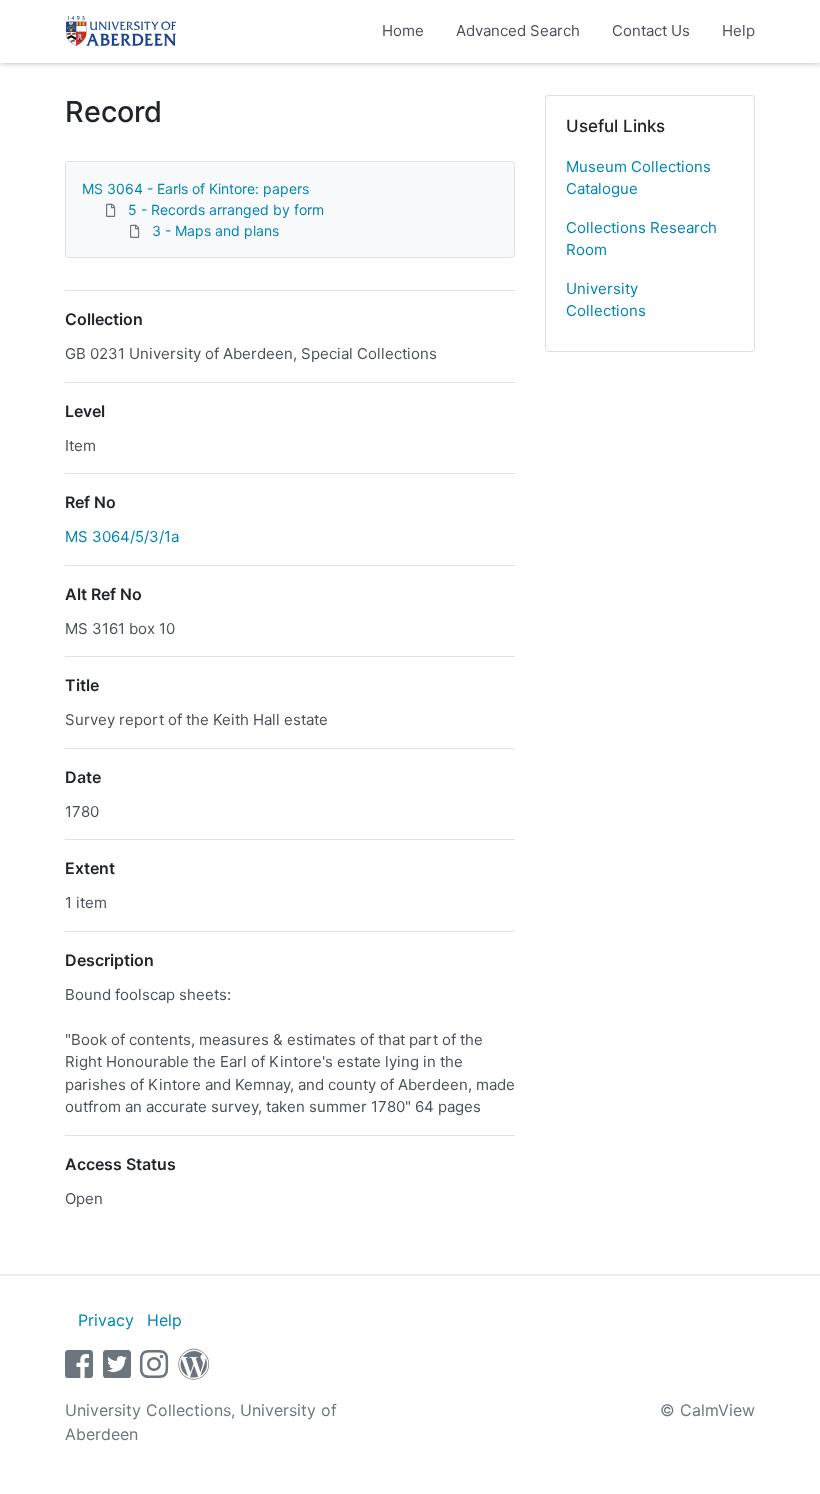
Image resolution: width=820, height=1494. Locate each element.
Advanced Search (518, 30)
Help (738, 30)
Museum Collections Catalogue (638, 178)
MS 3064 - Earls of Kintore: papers (195, 188)
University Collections (606, 300)
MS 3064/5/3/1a (122, 536)
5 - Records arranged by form (226, 209)
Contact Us (651, 30)
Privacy (106, 1320)
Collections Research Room (641, 239)
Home (403, 30)
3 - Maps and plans (215, 230)
